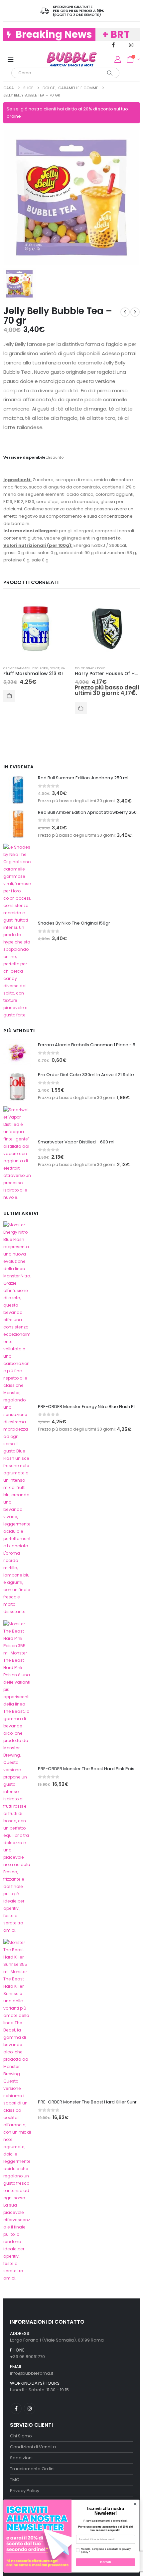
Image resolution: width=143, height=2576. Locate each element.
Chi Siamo (21, 2436)
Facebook (16, 2408)
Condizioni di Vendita (33, 2447)
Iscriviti (106, 2562)
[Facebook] (113, 45)
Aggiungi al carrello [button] (9, 696)
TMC (15, 2480)
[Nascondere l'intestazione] (72, 59)
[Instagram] (131, 45)
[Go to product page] (36, 629)
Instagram (29, 2408)
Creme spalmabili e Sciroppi (26, 668)
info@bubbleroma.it (32, 2373)
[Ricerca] (110, 73)
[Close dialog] (135, 2504)
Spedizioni (21, 2458)
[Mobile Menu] (11, 59)
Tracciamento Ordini (32, 2469)
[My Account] (118, 59)
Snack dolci (96, 668)
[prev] (125, 312)
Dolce (55, 668)
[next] (135, 312)
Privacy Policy (25, 2491)
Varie (65, 668)
